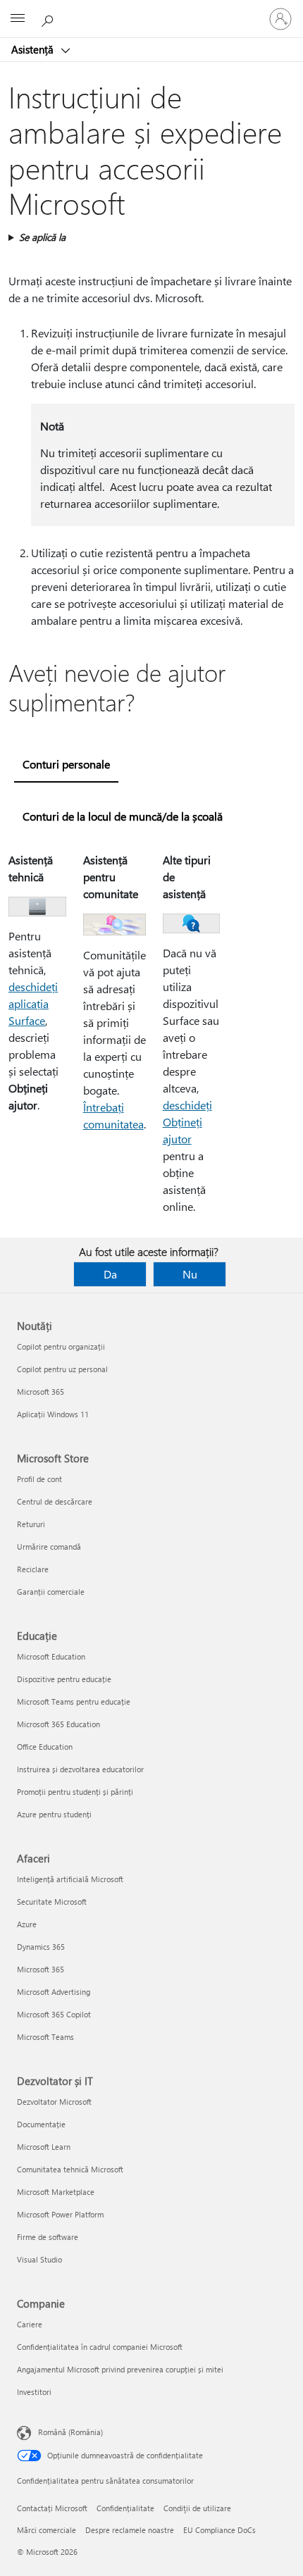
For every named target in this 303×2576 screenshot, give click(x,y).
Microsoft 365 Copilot (54, 2014)
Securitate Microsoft (52, 1902)
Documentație (41, 2124)
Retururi (31, 1524)
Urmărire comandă (49, 1547)
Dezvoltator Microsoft (54, 2102)
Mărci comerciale (47, 2530)
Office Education (45, 1747)
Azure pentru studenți (54, 1814)
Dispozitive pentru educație (64, 1679)
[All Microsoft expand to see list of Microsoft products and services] (18, 19)
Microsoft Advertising (54, 1992)
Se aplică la (42, 237)
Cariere (30, 2324)
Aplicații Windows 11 (53, 1414)
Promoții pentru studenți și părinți (75, 1792)
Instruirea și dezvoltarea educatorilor (80, 1769)
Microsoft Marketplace (56, 2192)
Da (110, 1274)
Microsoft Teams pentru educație (74, 1701)
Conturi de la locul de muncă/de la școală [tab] (123, 816)
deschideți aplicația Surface (33, 1003)
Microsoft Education (51, 1656)
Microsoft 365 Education (58, 1724)
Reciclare (33, 1569)
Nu (190, 1274)
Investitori (34, 2392)
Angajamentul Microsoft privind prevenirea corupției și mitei (120, 2369)
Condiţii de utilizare (197, 2508)
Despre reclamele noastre (130, 2530)
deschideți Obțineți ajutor (187, 1122)
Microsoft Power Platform (60, 2214)
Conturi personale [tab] (66, 764)
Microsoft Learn (44, 2147)
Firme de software (48, 2237)
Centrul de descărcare (55, 1501)
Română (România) (70, 2432)
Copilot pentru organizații (61, 1346)
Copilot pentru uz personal (62, 1369)
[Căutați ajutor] (49, 18)
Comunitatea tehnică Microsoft (70, 2169)
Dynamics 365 (41, 1947)
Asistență (34, 49)
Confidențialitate (125, 2508)
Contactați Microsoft (52, 2508)
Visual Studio (39, 2259)
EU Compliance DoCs (219, 2530)
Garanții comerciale (51, 1592)
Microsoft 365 (41, 1392)
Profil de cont (39, 1479)
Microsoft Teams (45, 2037)
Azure (27, 1924)
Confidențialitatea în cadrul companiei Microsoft (100, 2347)
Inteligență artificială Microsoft (70, 1879)
